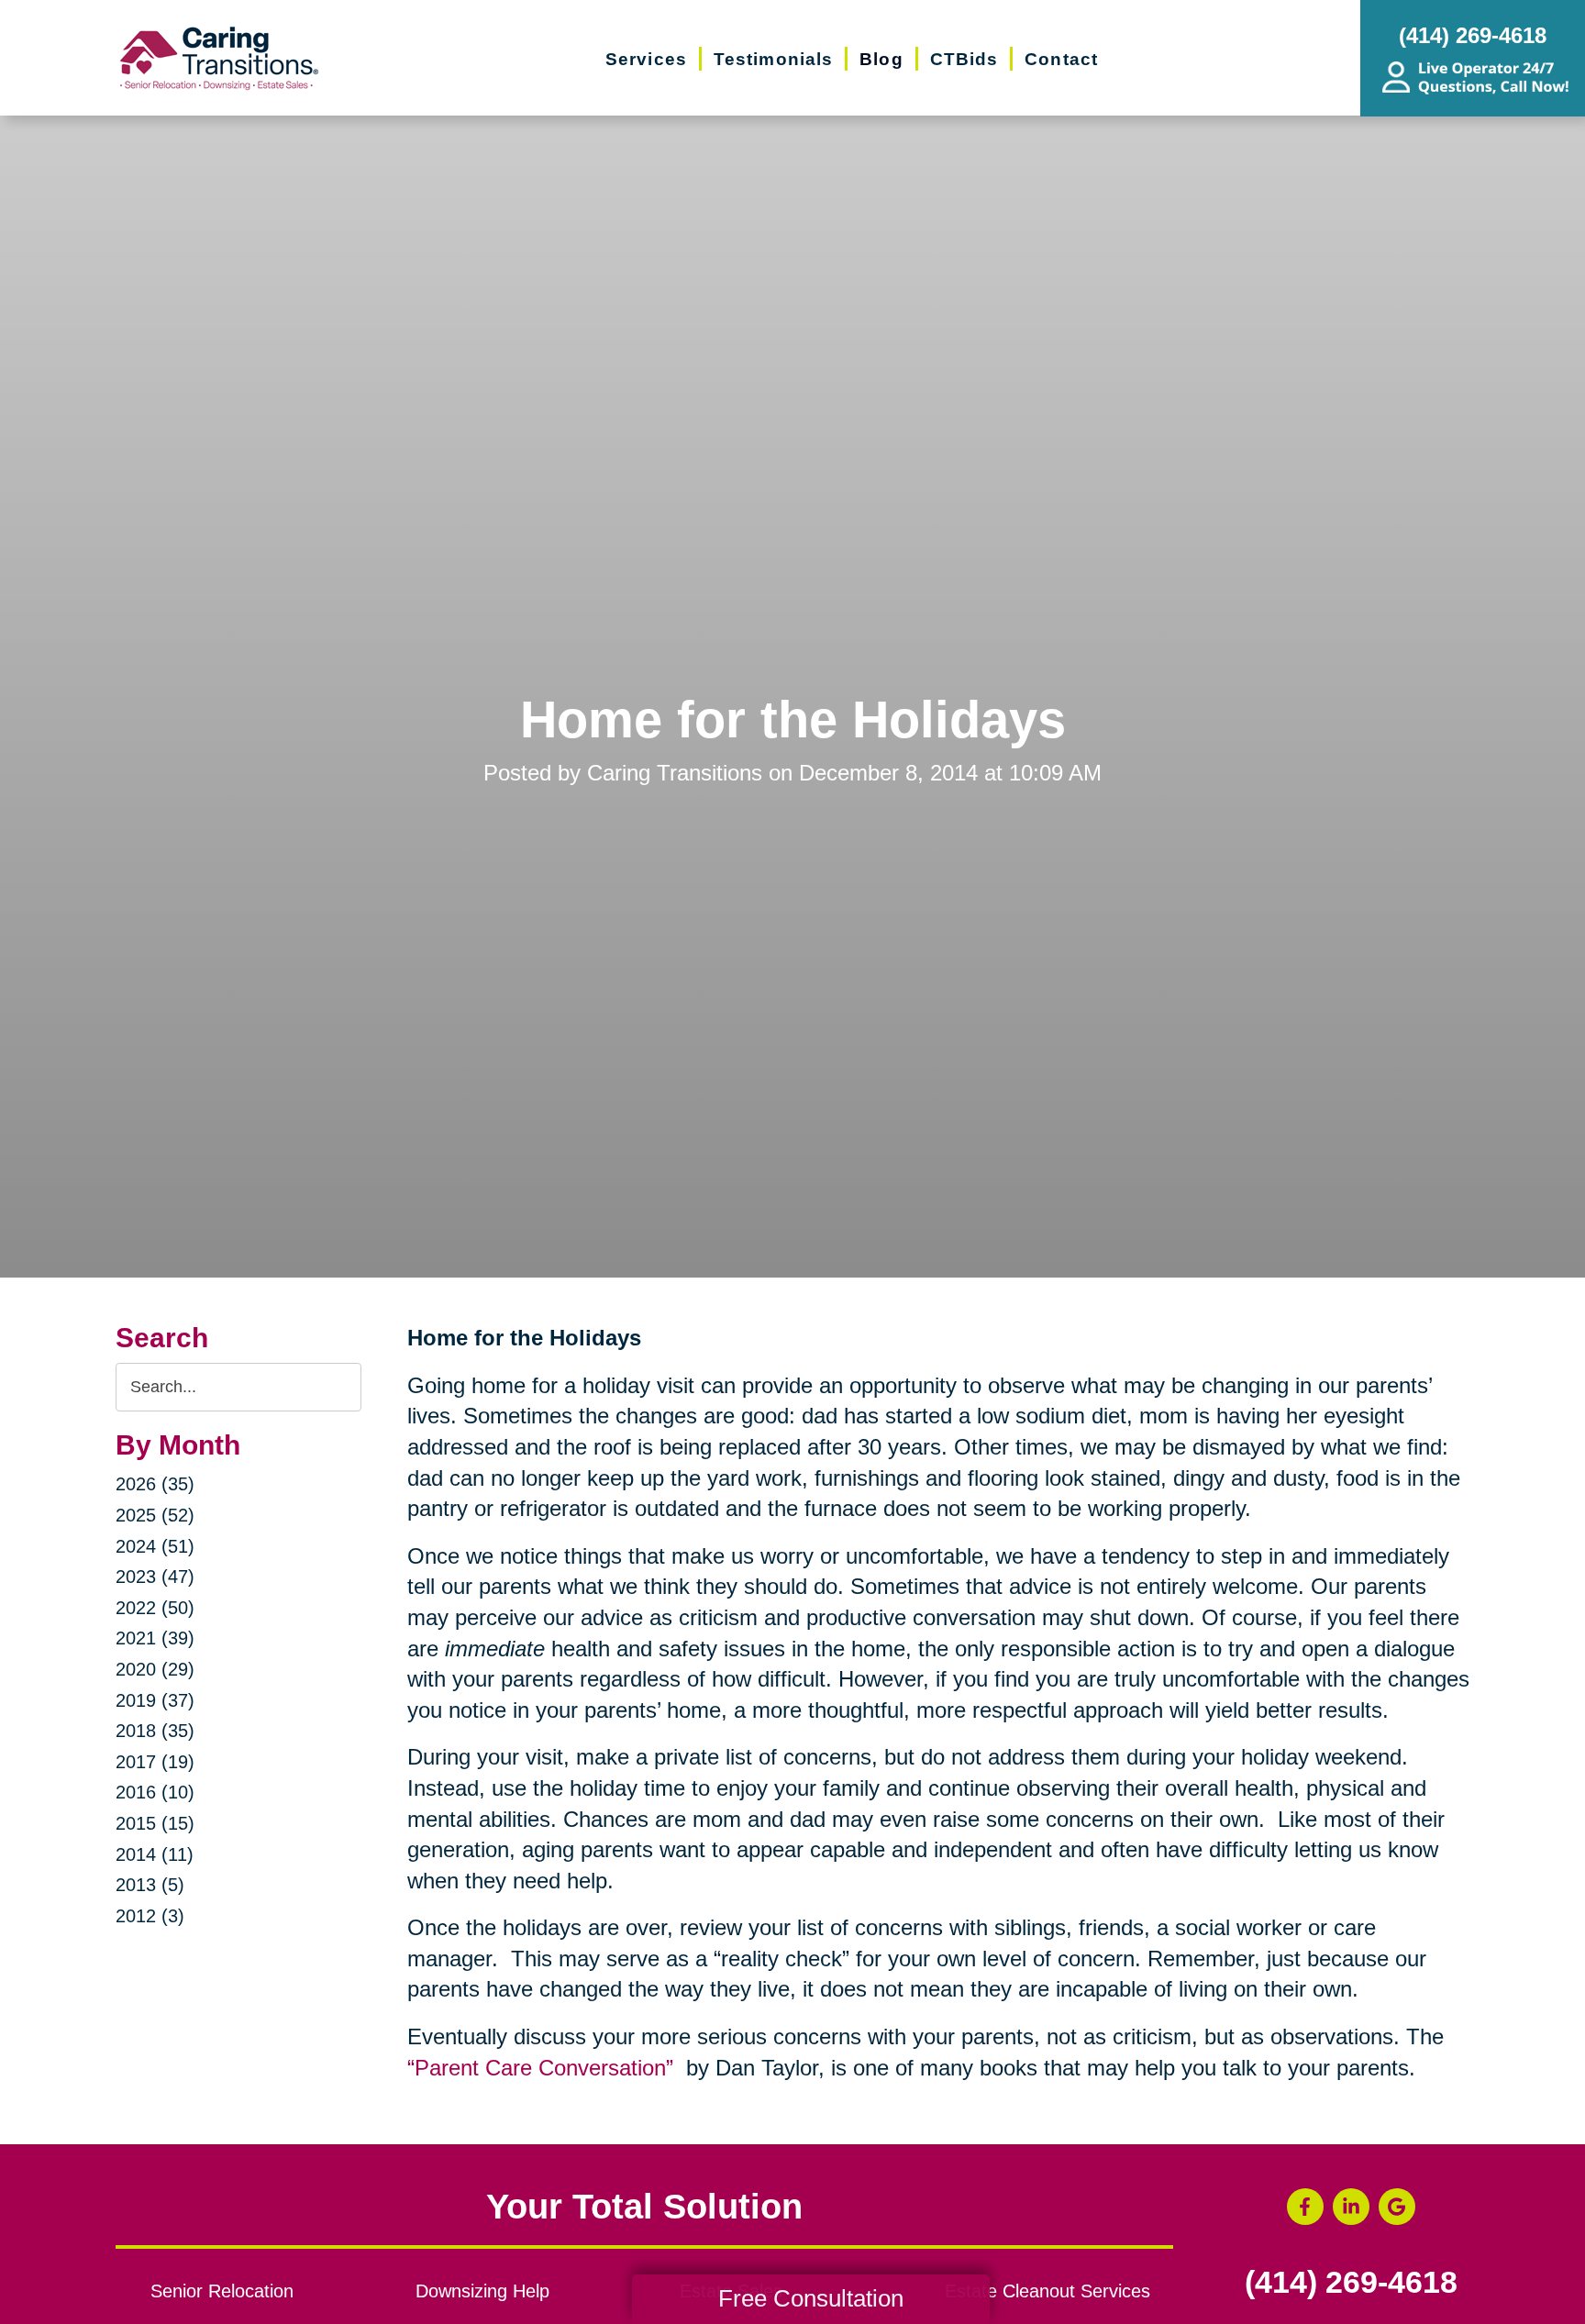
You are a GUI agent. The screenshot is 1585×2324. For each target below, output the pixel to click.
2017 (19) (155, 1762)
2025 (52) (155, 1515)
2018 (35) (155, 1731)
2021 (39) (155, 1638)
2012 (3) (150, 1916)
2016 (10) (155, 1792)
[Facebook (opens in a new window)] (1305, 2207)
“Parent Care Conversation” (543, 2068)
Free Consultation (811, 2298)
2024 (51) (155, 1546)
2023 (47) (155, 1577)
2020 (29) (155, 1669)
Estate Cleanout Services (1047, 2291)
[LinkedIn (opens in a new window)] (1351, 2207)
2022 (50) (155, 1608)
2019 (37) (155, 1700)
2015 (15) (155, 1823)
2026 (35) (155, 1484)
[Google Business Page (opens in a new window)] (1397, 2207)
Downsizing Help (482, 2291)
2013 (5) (150, 1885)
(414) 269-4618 (1351, 2283)
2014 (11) (155, 1854)
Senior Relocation (222, 2291)
